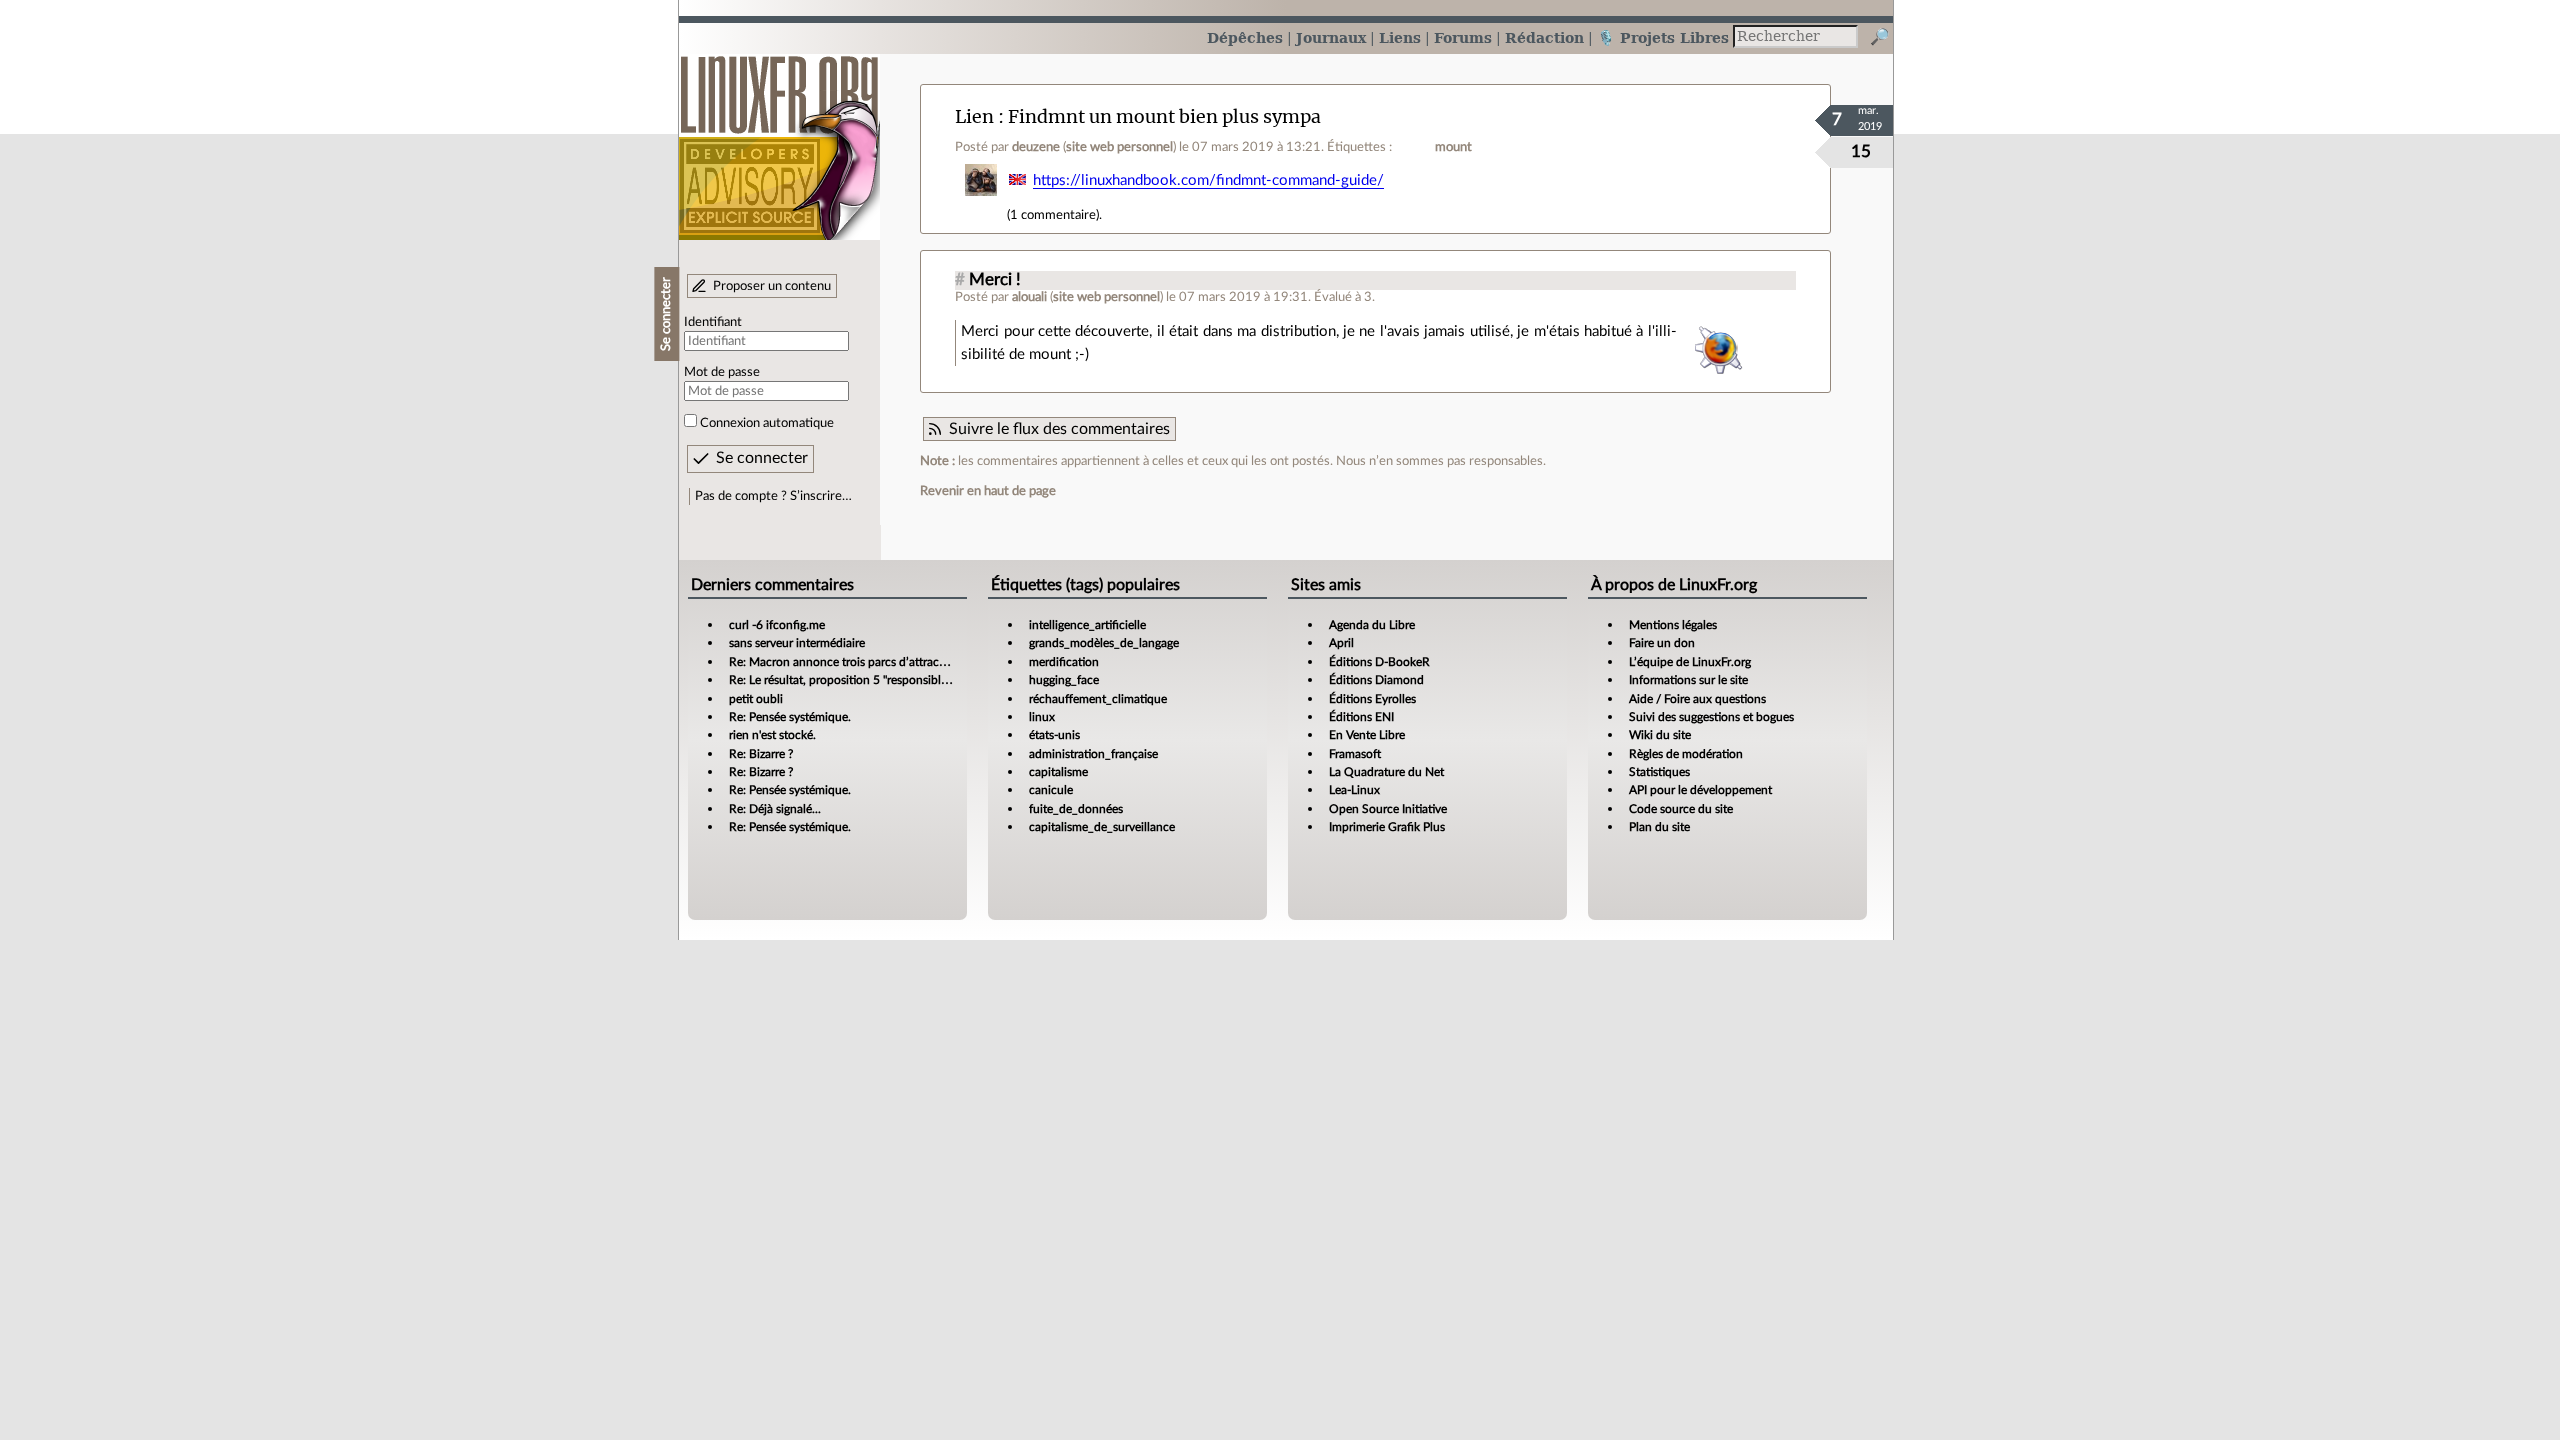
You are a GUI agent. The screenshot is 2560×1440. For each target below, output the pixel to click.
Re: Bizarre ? (761, 754)
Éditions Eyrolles (1372, 699)
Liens (1400, 37)
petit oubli (756, 699)
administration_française (1093, 754)
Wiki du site (1660, 735)
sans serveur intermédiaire (797, 643)
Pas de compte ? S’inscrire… (773, 496)
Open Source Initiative (1388, 809)
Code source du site (1681, 809)
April (1341, 643)
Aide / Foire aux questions (1697, 699)
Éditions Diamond (1376, 680)
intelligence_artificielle (1087, 625)
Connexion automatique (767, 423)
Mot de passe (722, 372)
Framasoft (1355, 754)
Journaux (1331, 37)
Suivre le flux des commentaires (1059, 429)
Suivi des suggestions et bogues (1711, 717)
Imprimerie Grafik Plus (1387, 827)
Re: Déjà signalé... (775, 809)
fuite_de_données (1076, 809)
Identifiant (713, 322)
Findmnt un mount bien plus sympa (1164, 116)
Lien (974, 116)
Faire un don (1662, 643)
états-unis (1054, 735)
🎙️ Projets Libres (1663, 37)
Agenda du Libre (1372, 625)
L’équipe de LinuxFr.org (1690, 662)
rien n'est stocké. (772, 735)
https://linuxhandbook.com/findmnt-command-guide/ (1208, 180)
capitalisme (1058, 772)
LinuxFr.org (779, 137)
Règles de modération (1686, 754)
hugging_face (1064, 680)
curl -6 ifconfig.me (777, 625)
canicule (1051, 790)
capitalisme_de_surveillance (1102, 827)
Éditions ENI (1361, 717)
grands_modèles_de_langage (1104, 643)
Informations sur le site (1688, 680)
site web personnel (1119, 147)
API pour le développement (1700, 790)
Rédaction (1544, 37)
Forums (1463, 37)
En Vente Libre (1367, 735)
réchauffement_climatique (1098, 699)
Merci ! (995, 280)
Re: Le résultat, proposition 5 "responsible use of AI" (864, 680)
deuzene (1036, 147)
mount (1453, 147)
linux (1042, 717)
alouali (1029, 297)
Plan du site (1659, 827)
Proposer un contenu (772, 286)
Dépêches (1245, 37)
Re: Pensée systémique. (790, 717)
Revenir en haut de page (988, 491)
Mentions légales (1673, 625)
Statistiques (1659, 772)
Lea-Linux (1354, 790)
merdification (1064, 662)
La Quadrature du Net (1386, 772)
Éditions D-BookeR (1379, 662)
